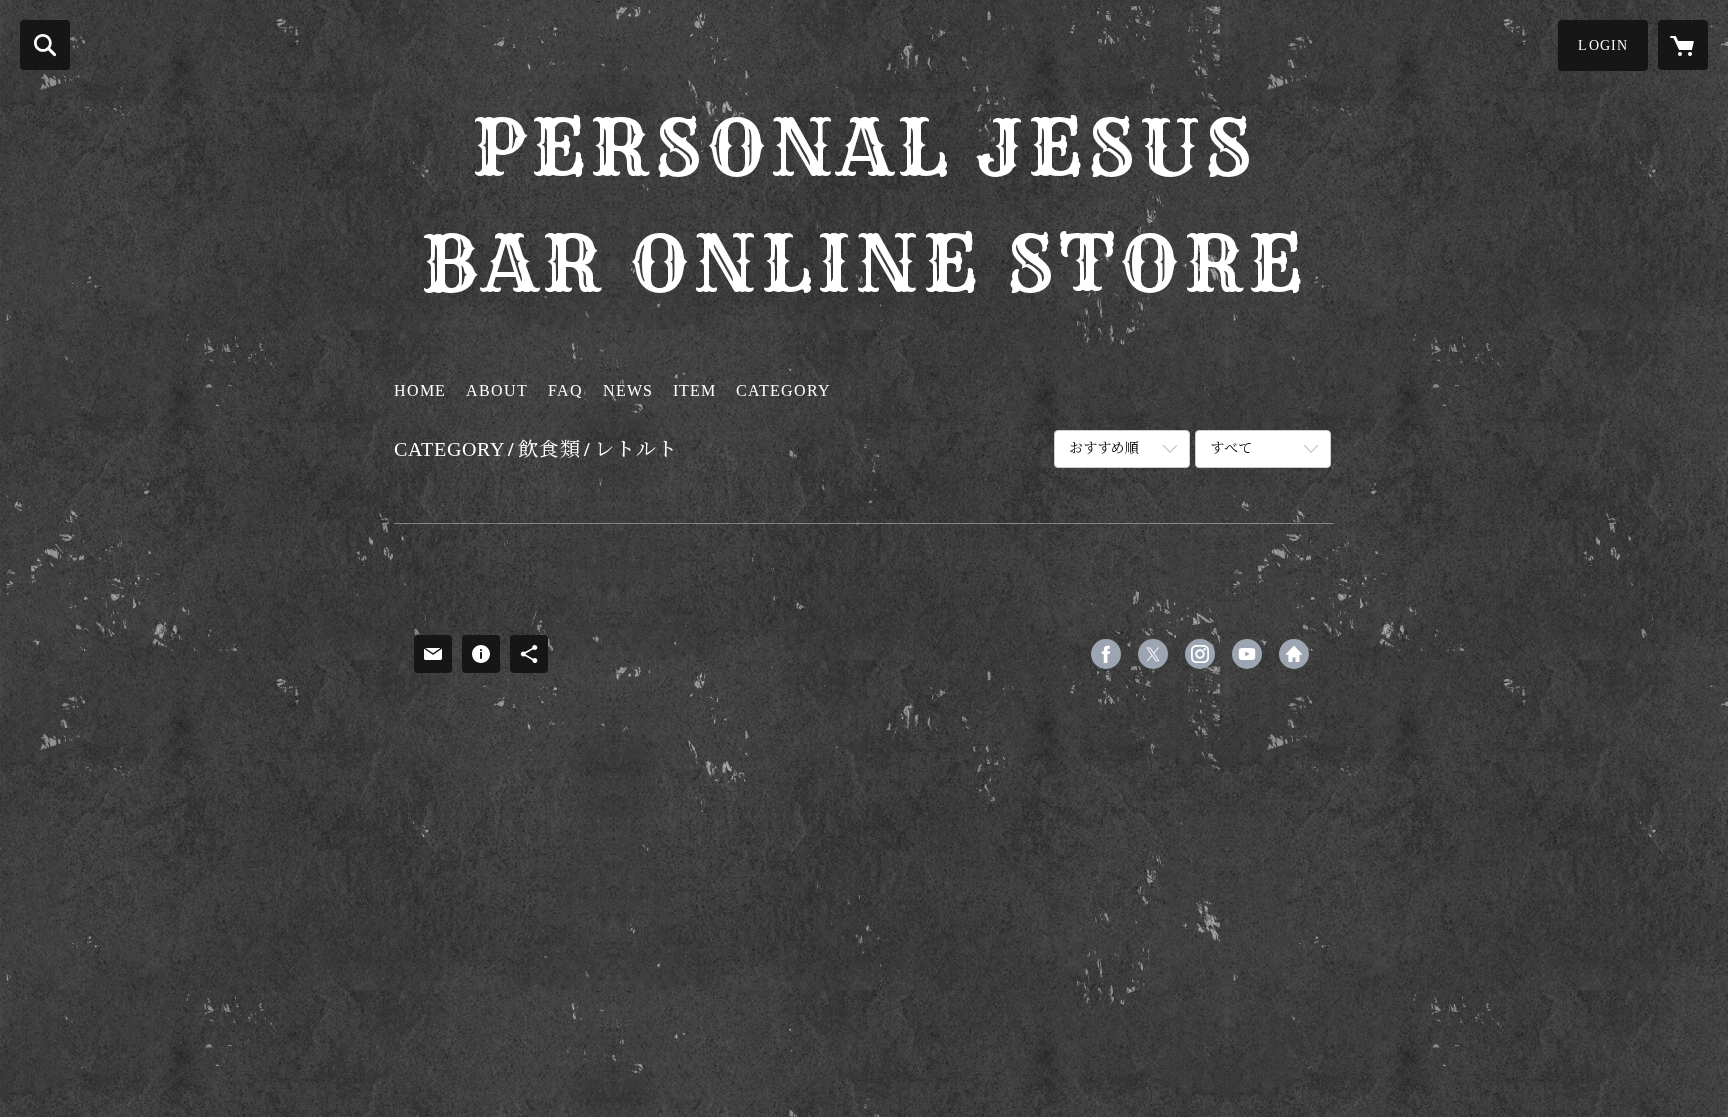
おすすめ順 (1104, 448)
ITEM (694, 390)
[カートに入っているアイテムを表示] (1683, 45)
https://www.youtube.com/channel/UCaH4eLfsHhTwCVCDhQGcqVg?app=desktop (1247, 654)
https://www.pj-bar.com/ (1294, 654)
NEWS (628, 390)
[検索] (45, 45)
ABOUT (497, 390)
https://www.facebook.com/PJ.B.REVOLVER (1106, 654)
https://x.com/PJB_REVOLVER (1153, 654)
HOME (420, 390)
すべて (1231, 448)
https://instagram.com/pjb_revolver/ (1200, 654)
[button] (1603, 45)
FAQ (565, 390)
